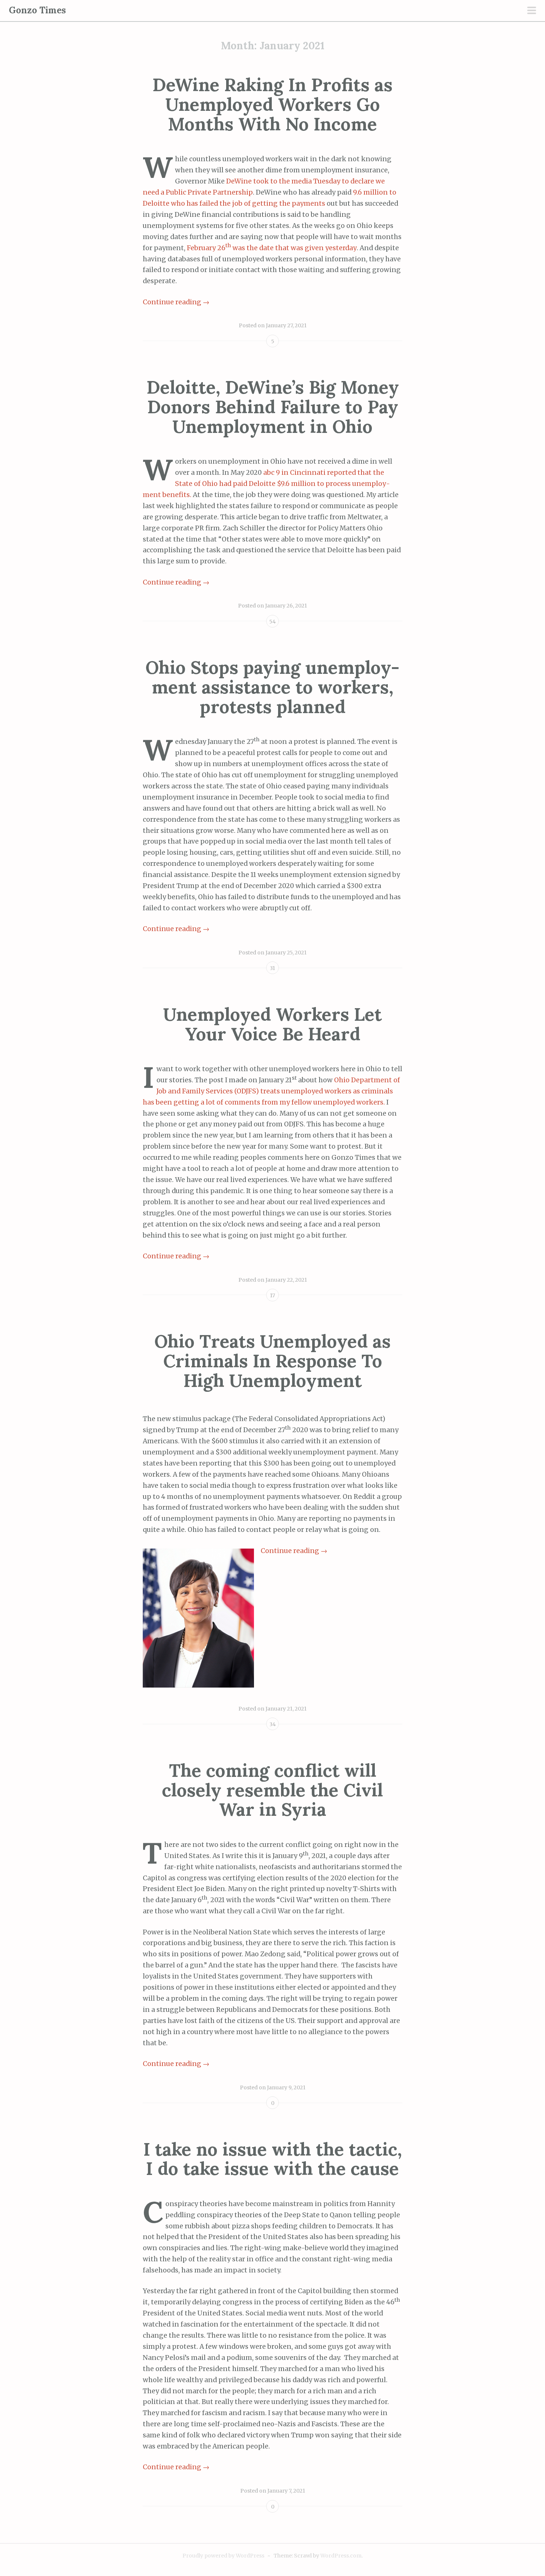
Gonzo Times (37, 10)
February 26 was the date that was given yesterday (272, 248)
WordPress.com (341, 2556)
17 (272, 1295)
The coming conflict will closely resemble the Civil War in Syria (272, 1790)
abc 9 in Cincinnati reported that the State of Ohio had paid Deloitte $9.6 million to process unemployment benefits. (266, 484)
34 (273, 1724)
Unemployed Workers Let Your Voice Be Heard (272, 1024)
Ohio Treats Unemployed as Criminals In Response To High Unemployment (272, 1361)
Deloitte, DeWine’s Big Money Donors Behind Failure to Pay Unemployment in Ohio (273, 407)
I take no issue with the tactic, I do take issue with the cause (273, 2159)
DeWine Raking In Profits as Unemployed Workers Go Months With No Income (272, 104)
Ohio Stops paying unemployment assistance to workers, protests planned (272, 687)
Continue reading (176, 302)
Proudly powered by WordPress (223, 2556)
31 (272, 968)
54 (272, 622)
